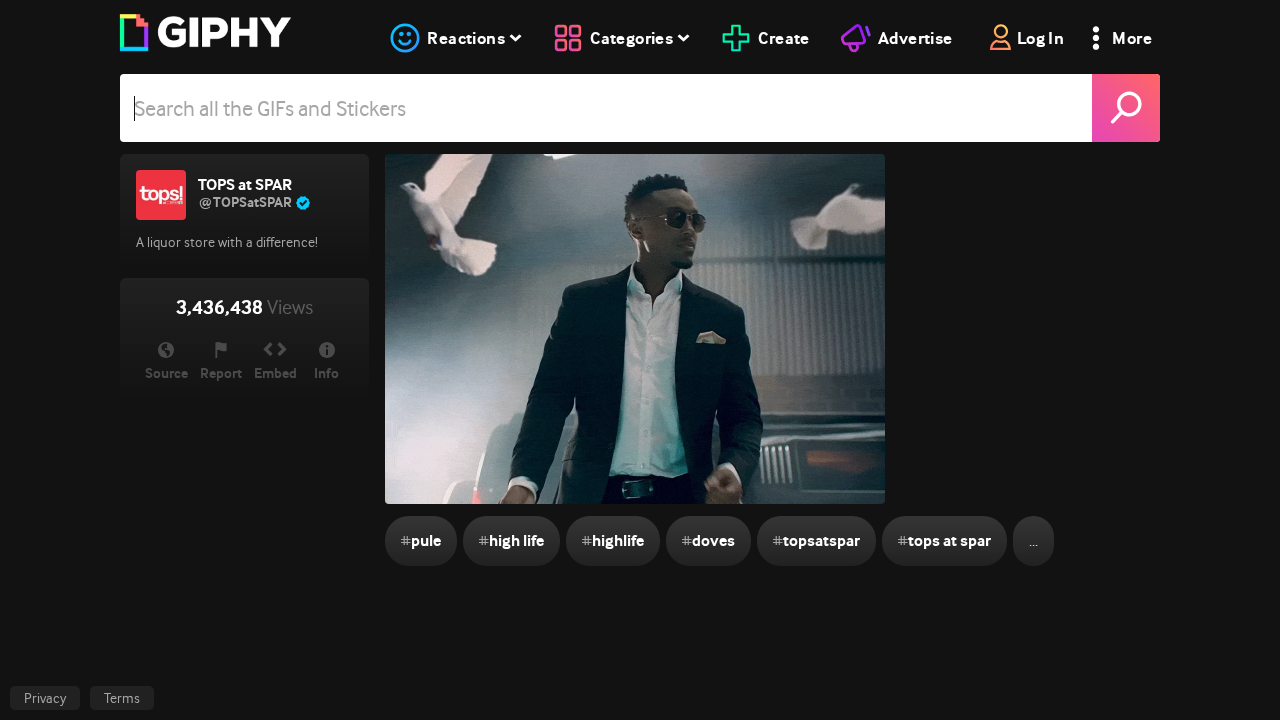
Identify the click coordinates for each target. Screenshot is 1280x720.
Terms (122, 698)
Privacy (45, 698)
